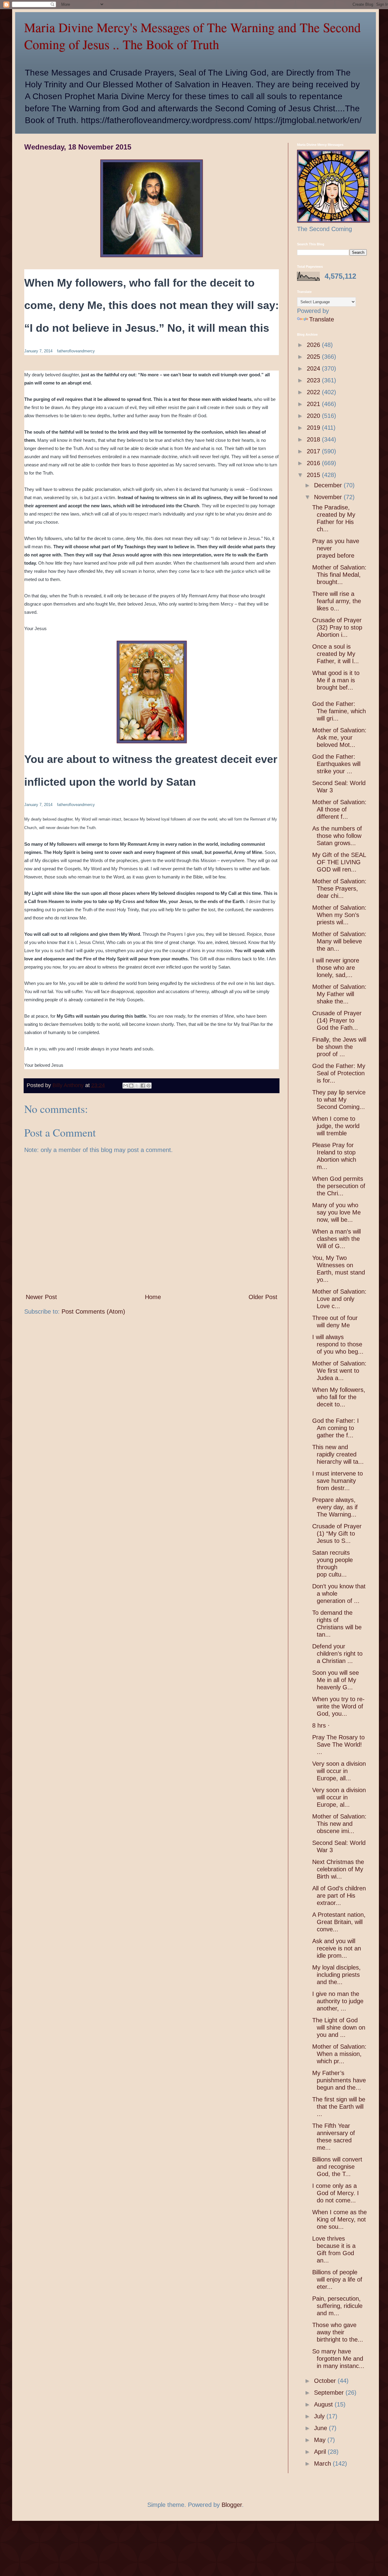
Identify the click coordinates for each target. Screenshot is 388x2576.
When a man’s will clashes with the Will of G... (336, 1239)
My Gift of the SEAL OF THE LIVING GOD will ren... (339, 862)
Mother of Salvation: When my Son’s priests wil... (339, 915)
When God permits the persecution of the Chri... (339, 1186)
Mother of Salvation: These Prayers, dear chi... (339, 888)
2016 (314, 463)
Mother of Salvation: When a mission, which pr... (339, 2054)
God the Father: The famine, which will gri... (339, 711)
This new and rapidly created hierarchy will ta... (338, 1454)
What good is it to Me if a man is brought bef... (336, 680)
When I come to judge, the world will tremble (336, 1126)
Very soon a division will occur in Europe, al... (339, 1797)
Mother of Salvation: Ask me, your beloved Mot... (339, 737)
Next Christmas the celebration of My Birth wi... (338, 1869)
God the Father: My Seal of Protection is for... (339, 1073)
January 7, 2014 (38, 351)
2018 (314, 439)
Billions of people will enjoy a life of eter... (337, 2279)
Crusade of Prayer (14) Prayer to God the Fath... (337, 1020)
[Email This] (125, 1086)
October (326, 2381)
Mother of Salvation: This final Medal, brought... (339, 575)
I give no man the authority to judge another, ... (338, 2001)
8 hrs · (322, 1725)
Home (153, 1297)
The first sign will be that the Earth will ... (339, 2107)
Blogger (232, 2505)
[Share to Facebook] (143, 1086)
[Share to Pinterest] (149, 1086)
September (330, 2393)
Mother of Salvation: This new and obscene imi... (339, 1824)
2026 (314, 345)
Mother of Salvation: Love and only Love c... (339, 1299)
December (329, 485)
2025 (314, 357)
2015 (314, 475)
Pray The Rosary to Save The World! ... (338, 1745)
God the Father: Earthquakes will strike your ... (336, 764)
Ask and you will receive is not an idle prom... (337, 1948)
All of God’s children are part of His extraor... (339, 1896)
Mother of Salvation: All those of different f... (339, 809)
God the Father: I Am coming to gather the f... (336, 1428)
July (320, 2416)
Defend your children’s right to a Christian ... (337, 1654)
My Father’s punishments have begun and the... (339, 2080)
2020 (314, 416)
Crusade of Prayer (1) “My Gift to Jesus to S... (337, 1533)
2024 (314, 368)
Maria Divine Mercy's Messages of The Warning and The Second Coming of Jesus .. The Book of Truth (192, 36)
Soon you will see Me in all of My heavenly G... (336, 1680)
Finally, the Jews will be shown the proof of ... (339, 1047)
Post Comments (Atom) (93, 1312)
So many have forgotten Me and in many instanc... (338, 2359)
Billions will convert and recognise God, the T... (337, 2167)
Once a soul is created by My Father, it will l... (336, 654)
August (324, 2404)
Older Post (263, 1297)
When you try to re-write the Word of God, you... (338, 1706)
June (321, 2428)
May (321, 2440)
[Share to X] (137, 1086)
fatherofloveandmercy (76, 351)
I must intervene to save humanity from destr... (338, 1481)
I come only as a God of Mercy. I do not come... (336, 2193)
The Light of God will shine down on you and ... (339, 2027)
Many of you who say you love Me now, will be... (336, 1212)
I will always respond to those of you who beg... (338, 1344)
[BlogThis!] (131, 1086)
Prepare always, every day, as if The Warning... (335, 1507)
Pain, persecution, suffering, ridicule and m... (337, 2306)
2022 (314, 392)
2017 (314, 451)
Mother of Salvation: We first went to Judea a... (339, 1371)
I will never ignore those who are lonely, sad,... (336, 968)
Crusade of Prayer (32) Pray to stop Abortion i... (337, 627)
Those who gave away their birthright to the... (338, 2332)
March (323, 2463)
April (321, 2452)
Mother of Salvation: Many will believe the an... (339, 941)
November (329, 497)
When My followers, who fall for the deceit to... (339, 1397)
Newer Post (41, 1297)
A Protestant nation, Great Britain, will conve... (339, 1922)
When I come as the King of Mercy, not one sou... (339, 2219)
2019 (314, 428)
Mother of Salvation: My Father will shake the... (339, 994)
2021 (314, 404)
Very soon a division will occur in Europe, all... (339, 1771)
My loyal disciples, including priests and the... (336, 1975)
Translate (322, 319)
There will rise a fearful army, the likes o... (337, 601)
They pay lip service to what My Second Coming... (339, 1100)
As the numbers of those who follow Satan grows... (337, 836)
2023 (314, 380)
